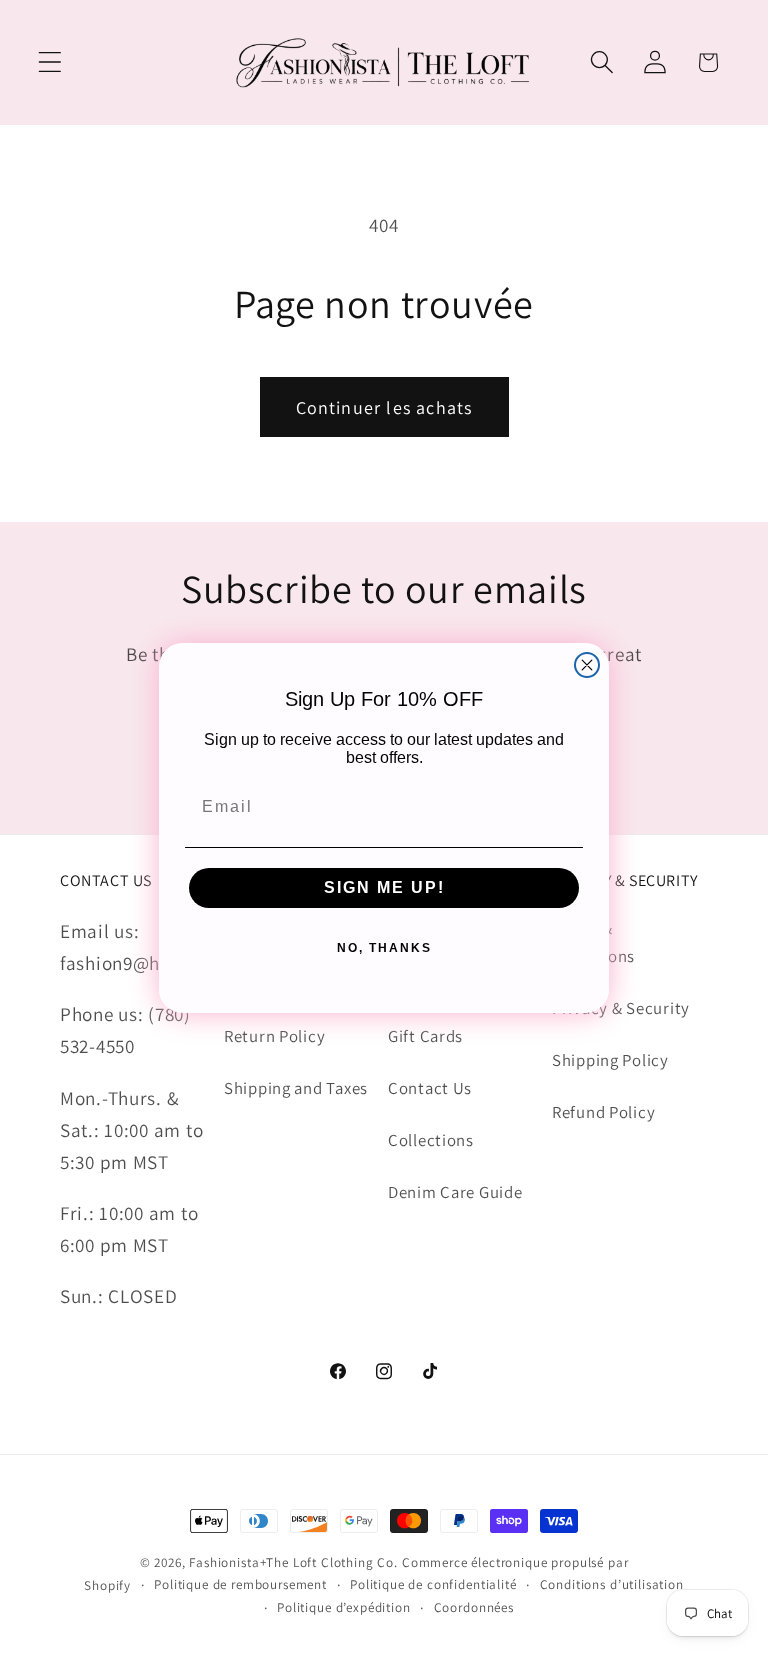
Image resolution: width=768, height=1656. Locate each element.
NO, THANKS (384, 948)
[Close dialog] (587, 665)
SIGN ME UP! (384, 887)
